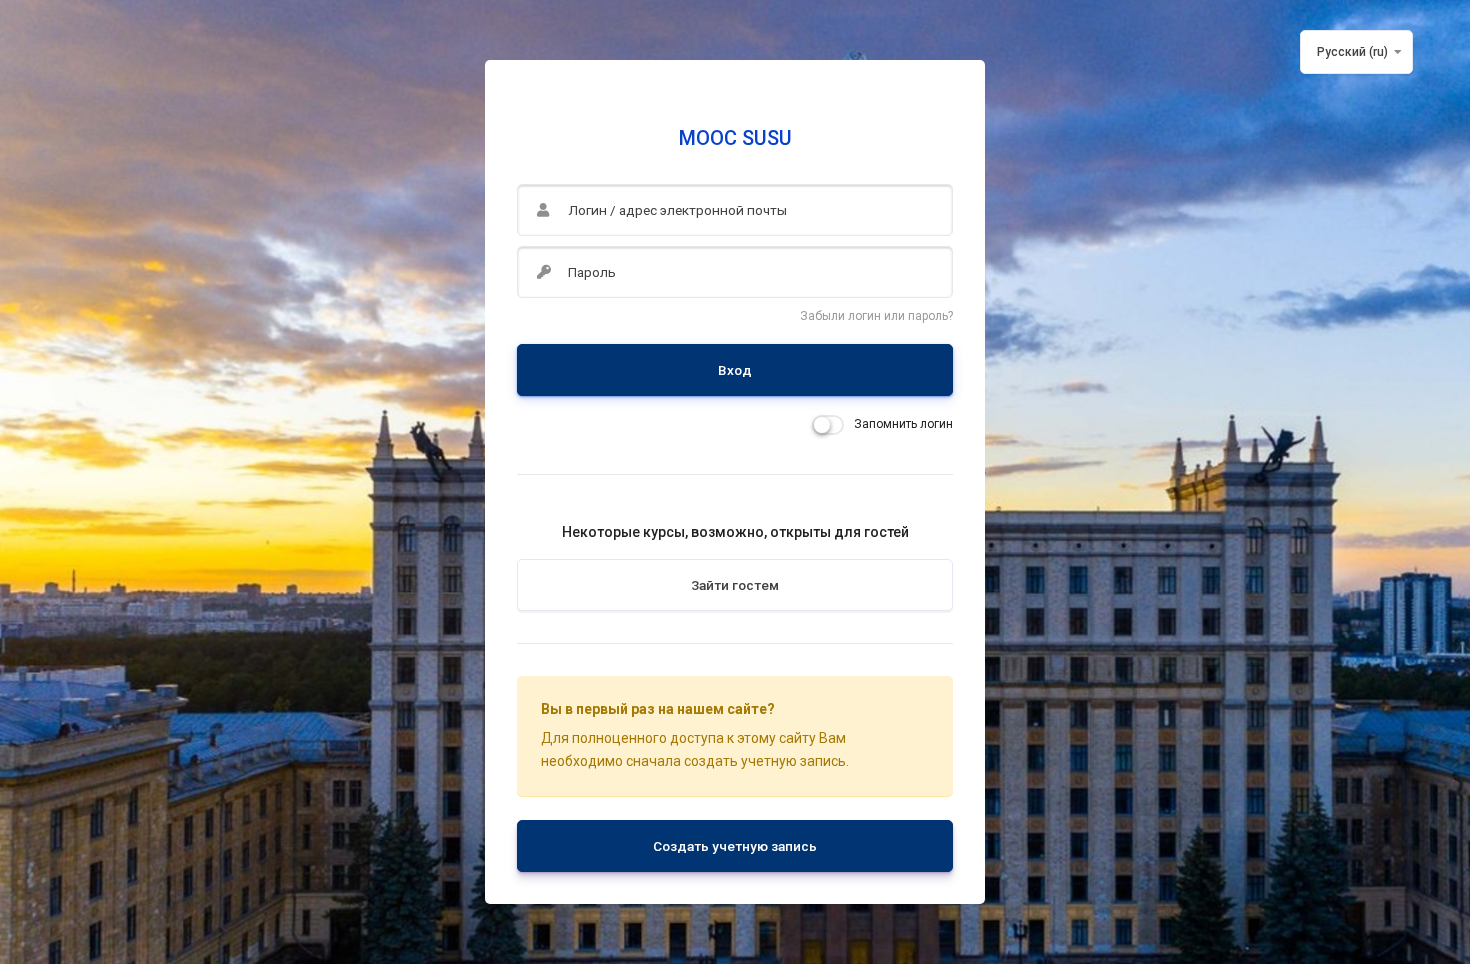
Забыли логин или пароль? (876, 316)
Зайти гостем (735, 585)
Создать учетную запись (735, 846)
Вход (735, 370)
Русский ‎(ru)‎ (1352, 52)
